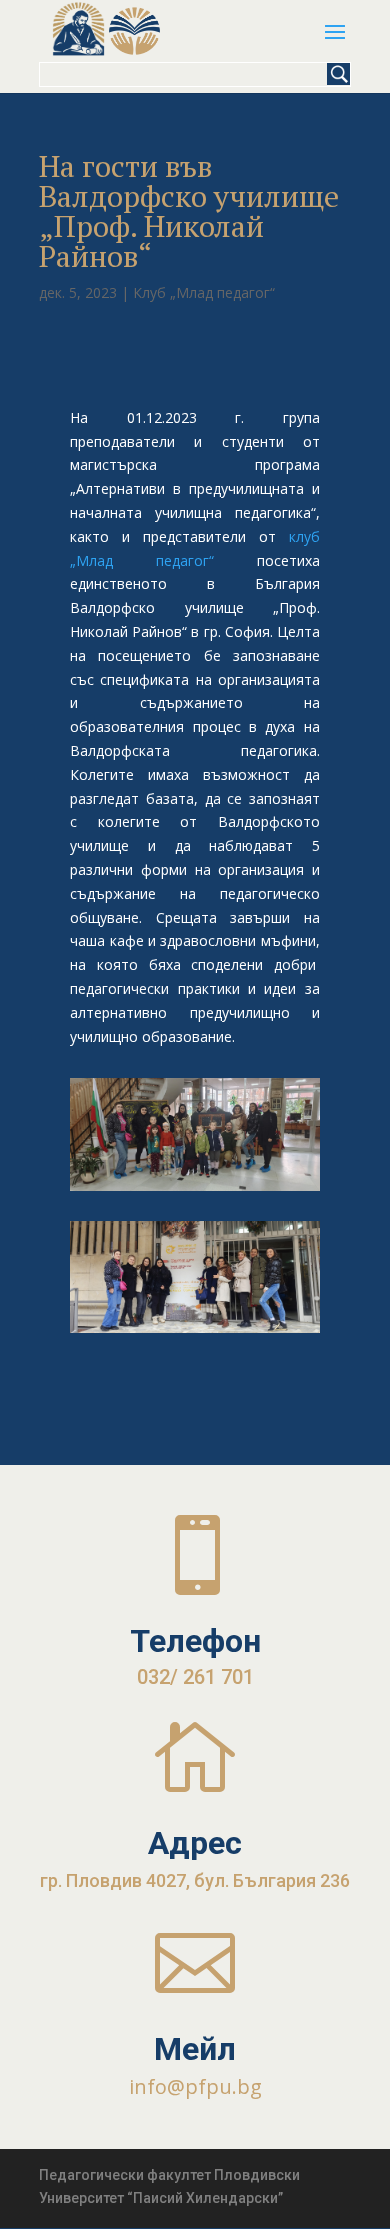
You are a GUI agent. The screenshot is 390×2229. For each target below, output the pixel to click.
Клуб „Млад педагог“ (204, 292)
